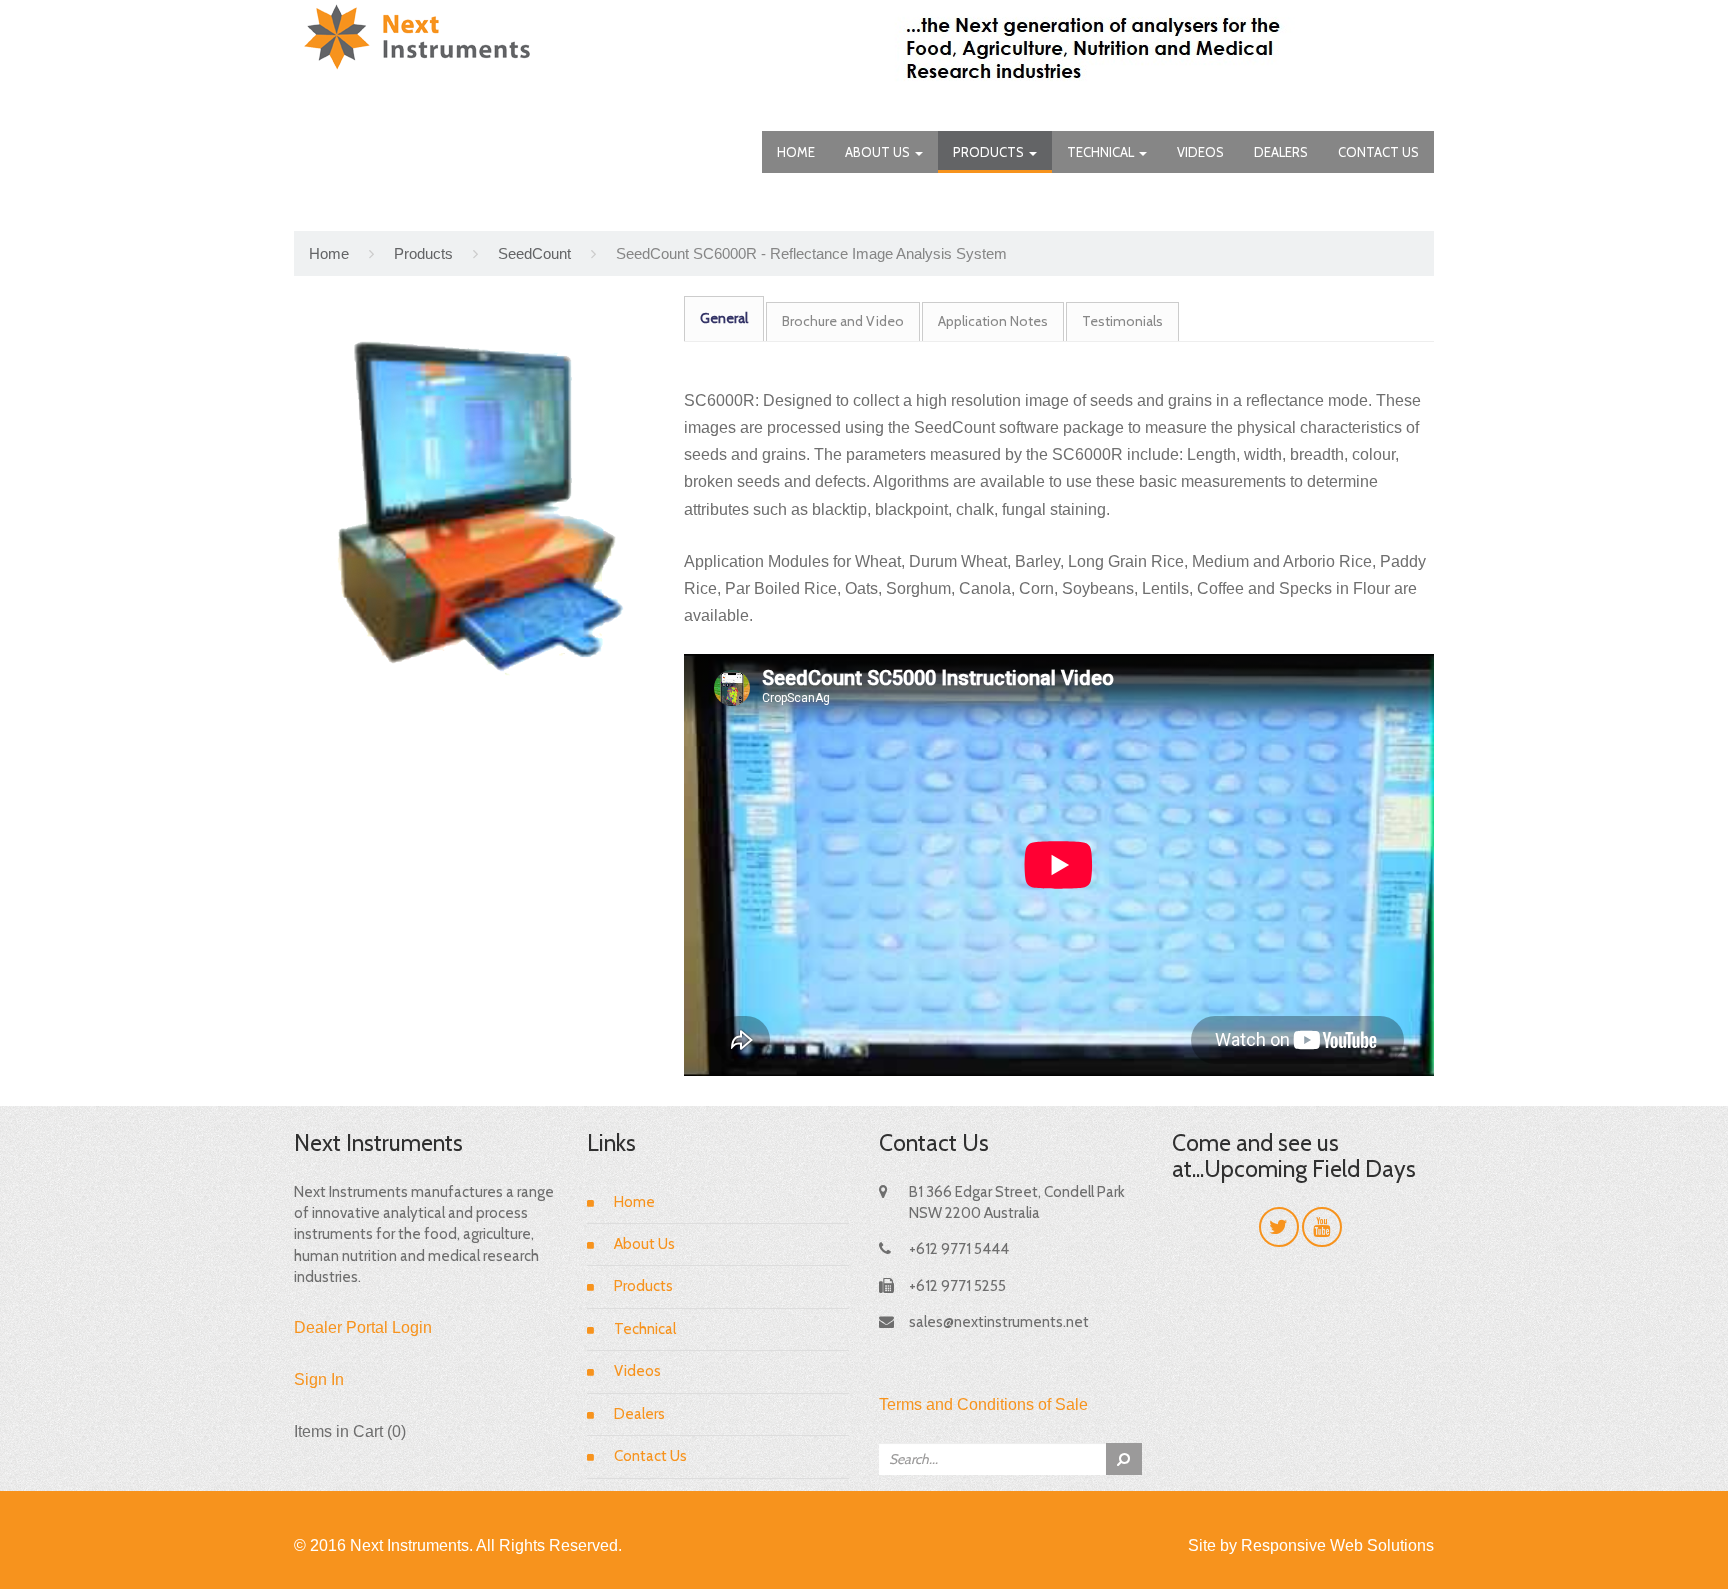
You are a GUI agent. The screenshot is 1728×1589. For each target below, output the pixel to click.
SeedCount (534, 253)
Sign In (319, 1379)
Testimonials (1122, 321)
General (724, 318)
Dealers (1281, 152)
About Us (879, 152)
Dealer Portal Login (363, 1327)
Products (990, 152)
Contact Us (1378, 152)
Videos (1200, 152)
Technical (1102, 152)
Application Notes (993, 321)
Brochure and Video (843, 321)
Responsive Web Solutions (1337, 1545)
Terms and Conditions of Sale (983, 1404)
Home (796, 152)
